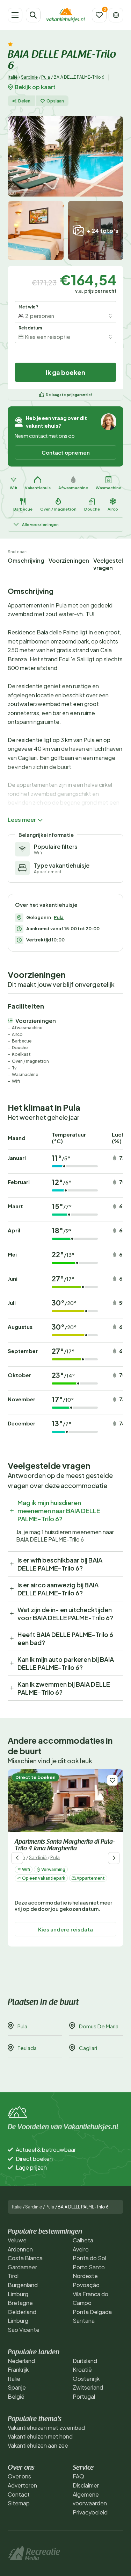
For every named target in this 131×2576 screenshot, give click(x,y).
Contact (19, 2494)
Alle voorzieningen (40, 524)
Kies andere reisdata (65, 1930)
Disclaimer (86, 2485)
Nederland (21, 2361)
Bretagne (20, 2303)
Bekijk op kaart (35, 87)
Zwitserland (88, 2387)
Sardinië (29, 77)
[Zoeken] (33, 15)
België (16, 2396)
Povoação (86, 2285)
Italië (13, 77)
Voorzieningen (69, 560)
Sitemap (19, 2503)
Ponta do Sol (89, 2258)
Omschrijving (26, 560)
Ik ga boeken (65, 372)
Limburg (18, 2294)
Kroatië (82, 2369)
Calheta (83, 2240)
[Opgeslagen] (99, 15)
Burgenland (23, 2285)
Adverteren (22, 2485)
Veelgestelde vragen (112, 564)
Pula (46, 77)
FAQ (78, 2476)
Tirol (13, 2276)
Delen (24, 101)
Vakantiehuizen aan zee (38, 2445)
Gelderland (22, 2312)
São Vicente (24, 2330)
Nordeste (85, 2276)
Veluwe (17, 2240)
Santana (84, 2321)
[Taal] (116, 15)
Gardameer (22, 2267)
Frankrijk (18, 2369)
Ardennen (20, 2249)
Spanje (17, 2387)
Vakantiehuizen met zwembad (46, 2428)
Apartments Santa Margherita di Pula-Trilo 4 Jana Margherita (65, 1846)
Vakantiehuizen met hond (40, 2436)
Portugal (84, 2396)
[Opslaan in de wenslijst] (112, 1780)
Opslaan (55, 101)
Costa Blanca (25, 2258)
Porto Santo (89, 2267)
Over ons (19, 2476)
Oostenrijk (86, 2379)
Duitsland (85, 2361)
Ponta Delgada (92, 2312)
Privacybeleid (90, 2512)
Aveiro (81, 2249)
